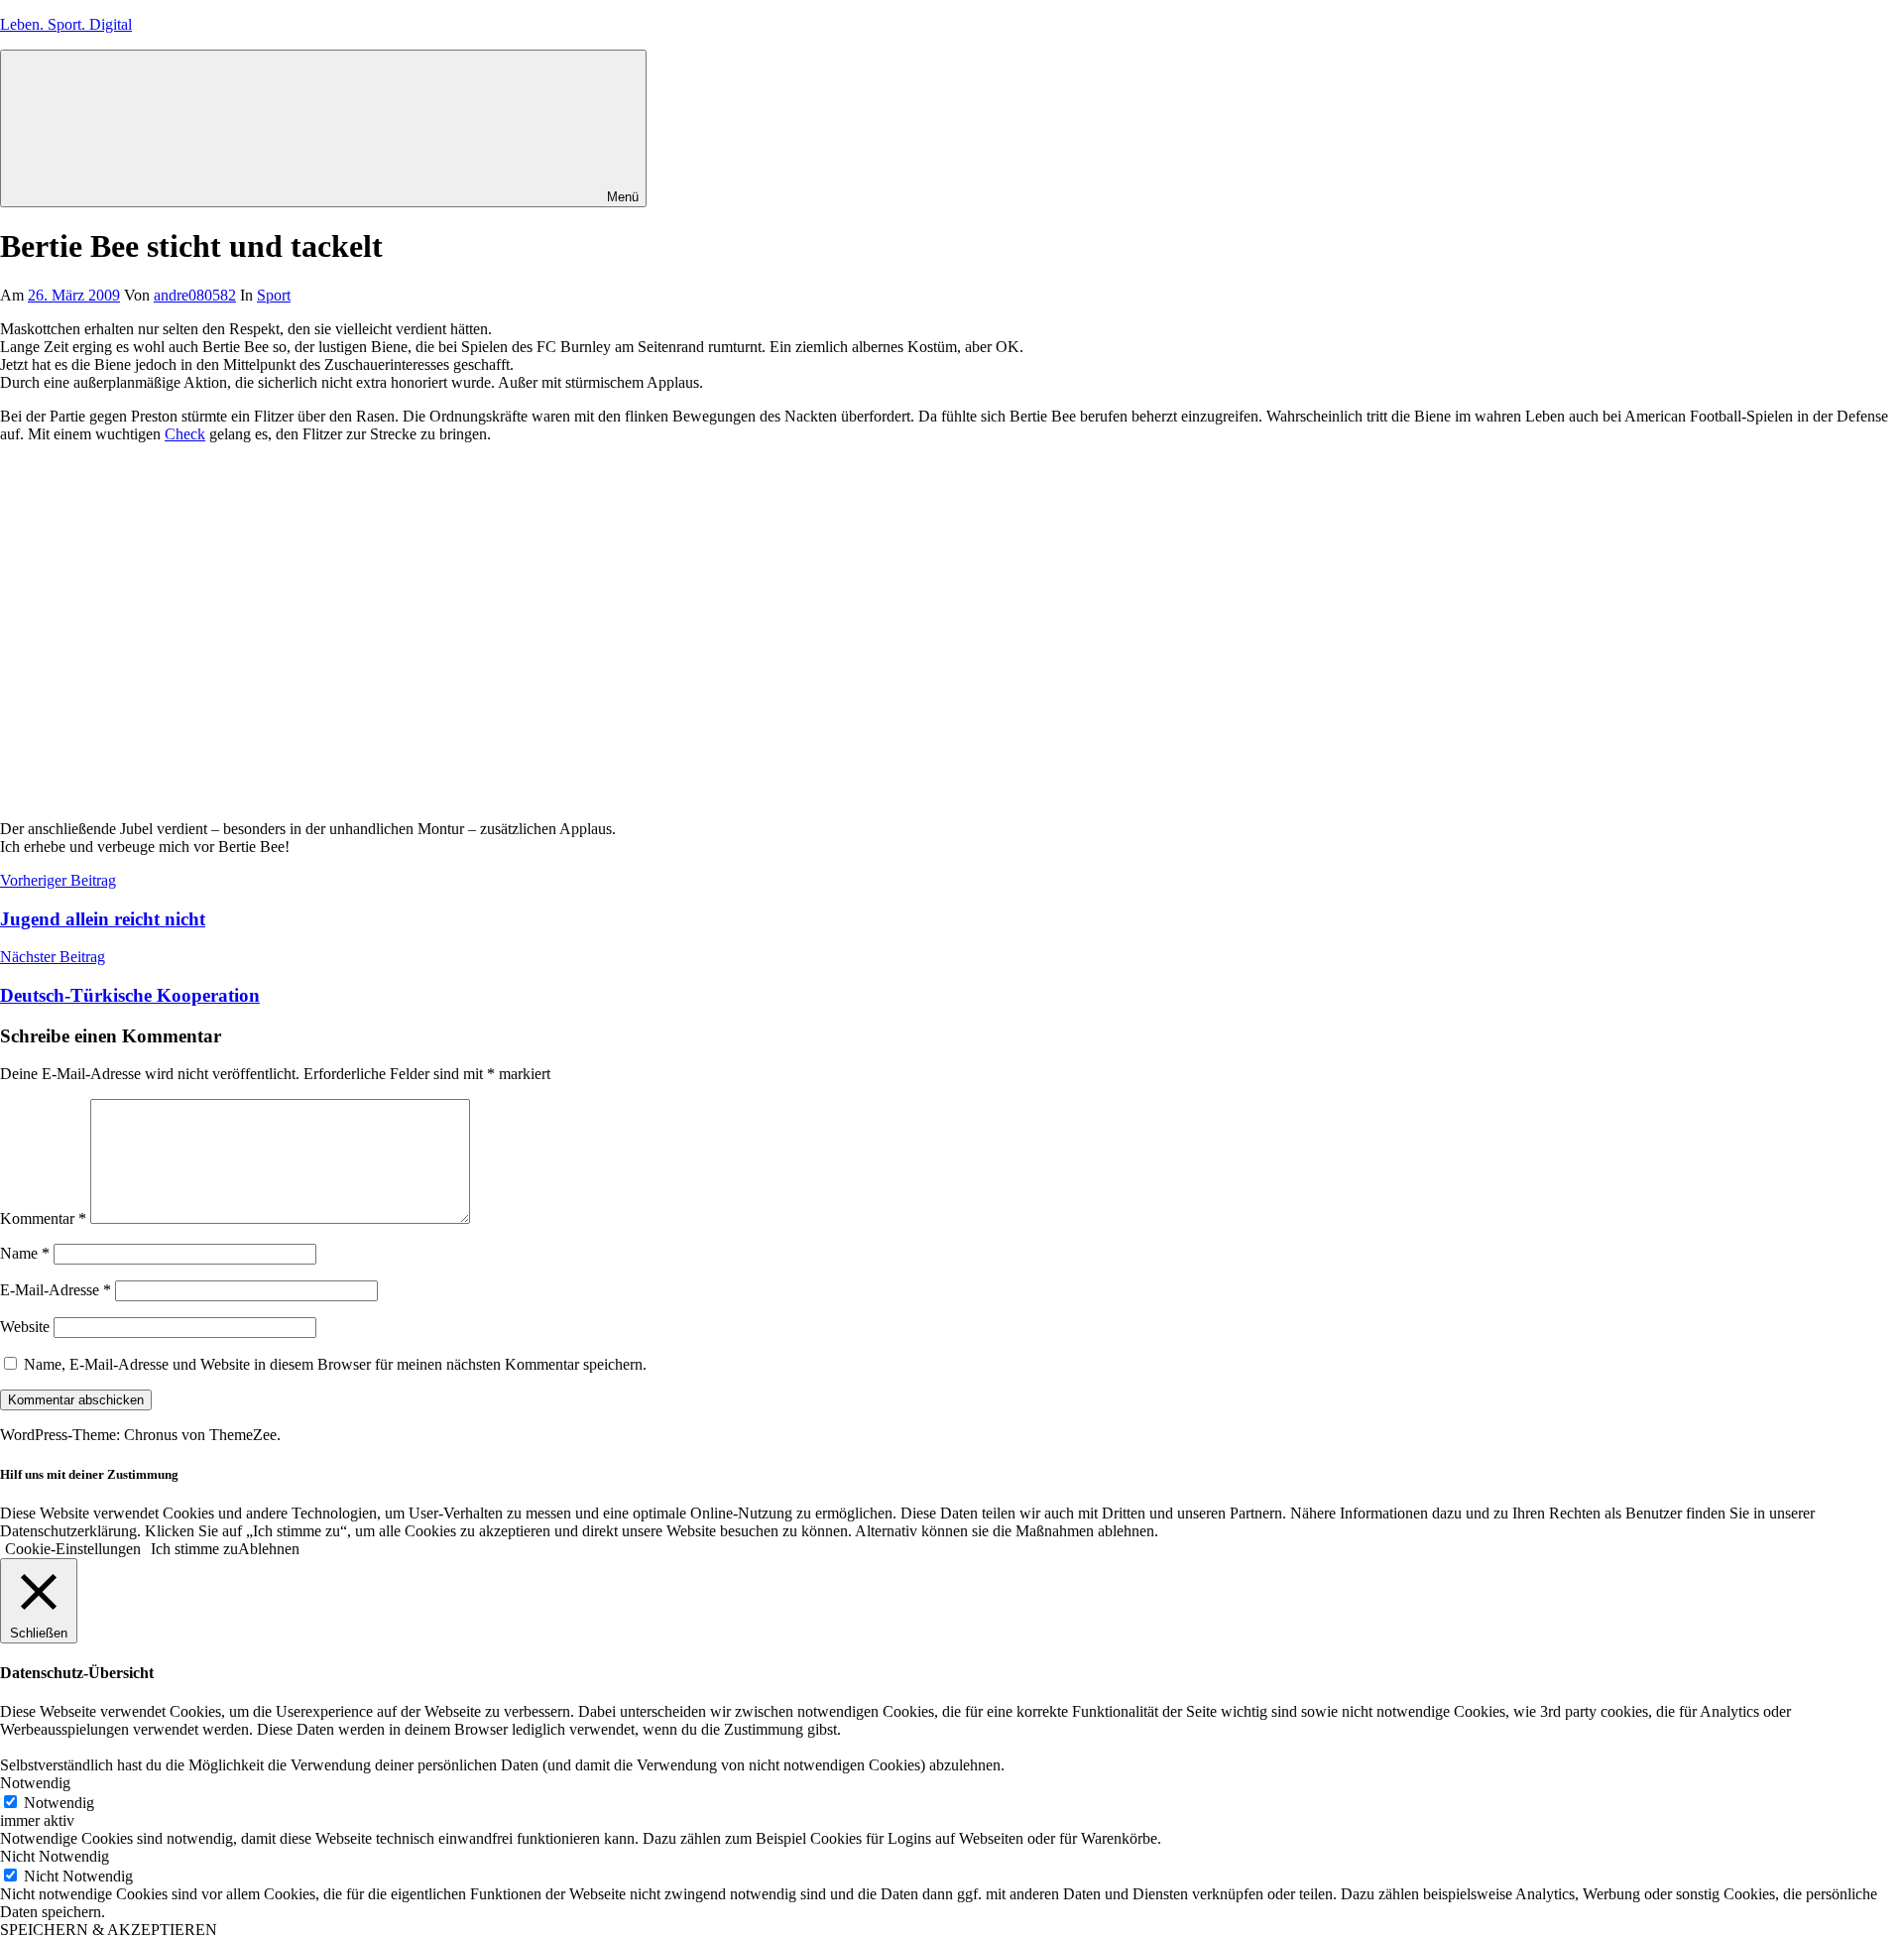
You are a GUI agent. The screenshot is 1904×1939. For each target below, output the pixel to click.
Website (25, 1327)
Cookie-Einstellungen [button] (73, 1549)
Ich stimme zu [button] (194, 1549)
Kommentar (43, 1218)
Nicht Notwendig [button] (55, 1856)
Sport (274, 295)
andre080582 (195, 295)
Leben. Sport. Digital (66, 24)
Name (25, 1253)
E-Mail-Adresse (56, 1290)
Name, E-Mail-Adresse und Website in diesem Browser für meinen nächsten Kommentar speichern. (335, 1364)
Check (185, 434)
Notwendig (59, 1803)
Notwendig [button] (35, 1783)
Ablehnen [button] (269, 1549)
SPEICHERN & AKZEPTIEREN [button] (109, 1930)
